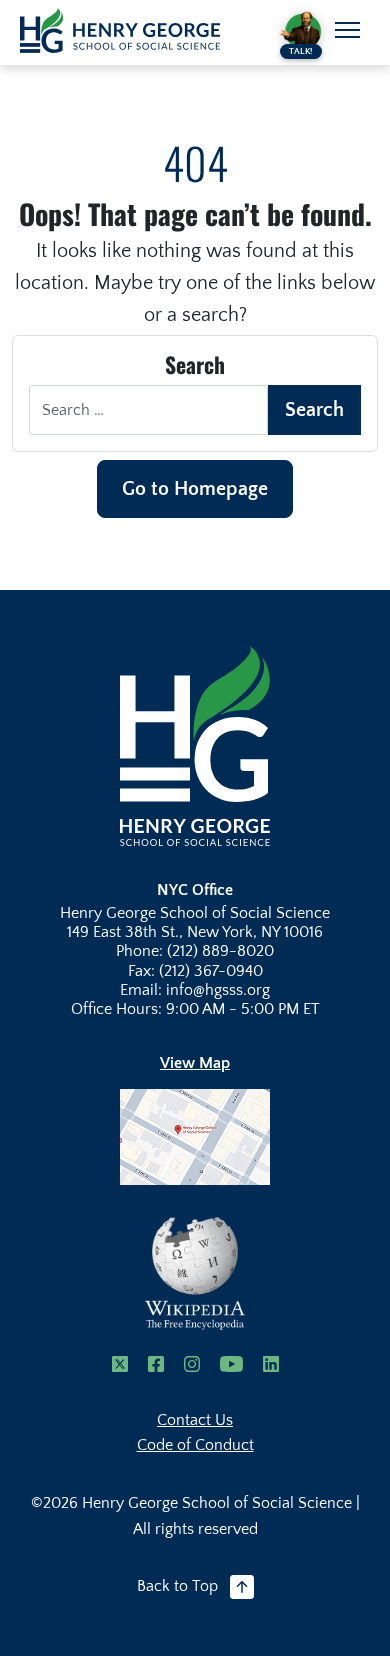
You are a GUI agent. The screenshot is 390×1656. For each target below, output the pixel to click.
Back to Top (177, 1586)
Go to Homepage (195, 489)
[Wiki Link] (195, 1274)
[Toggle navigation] (347, 30)
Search (314, 410)
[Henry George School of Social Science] (195, 745)
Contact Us (195, 1420)
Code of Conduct (195, 1445)
